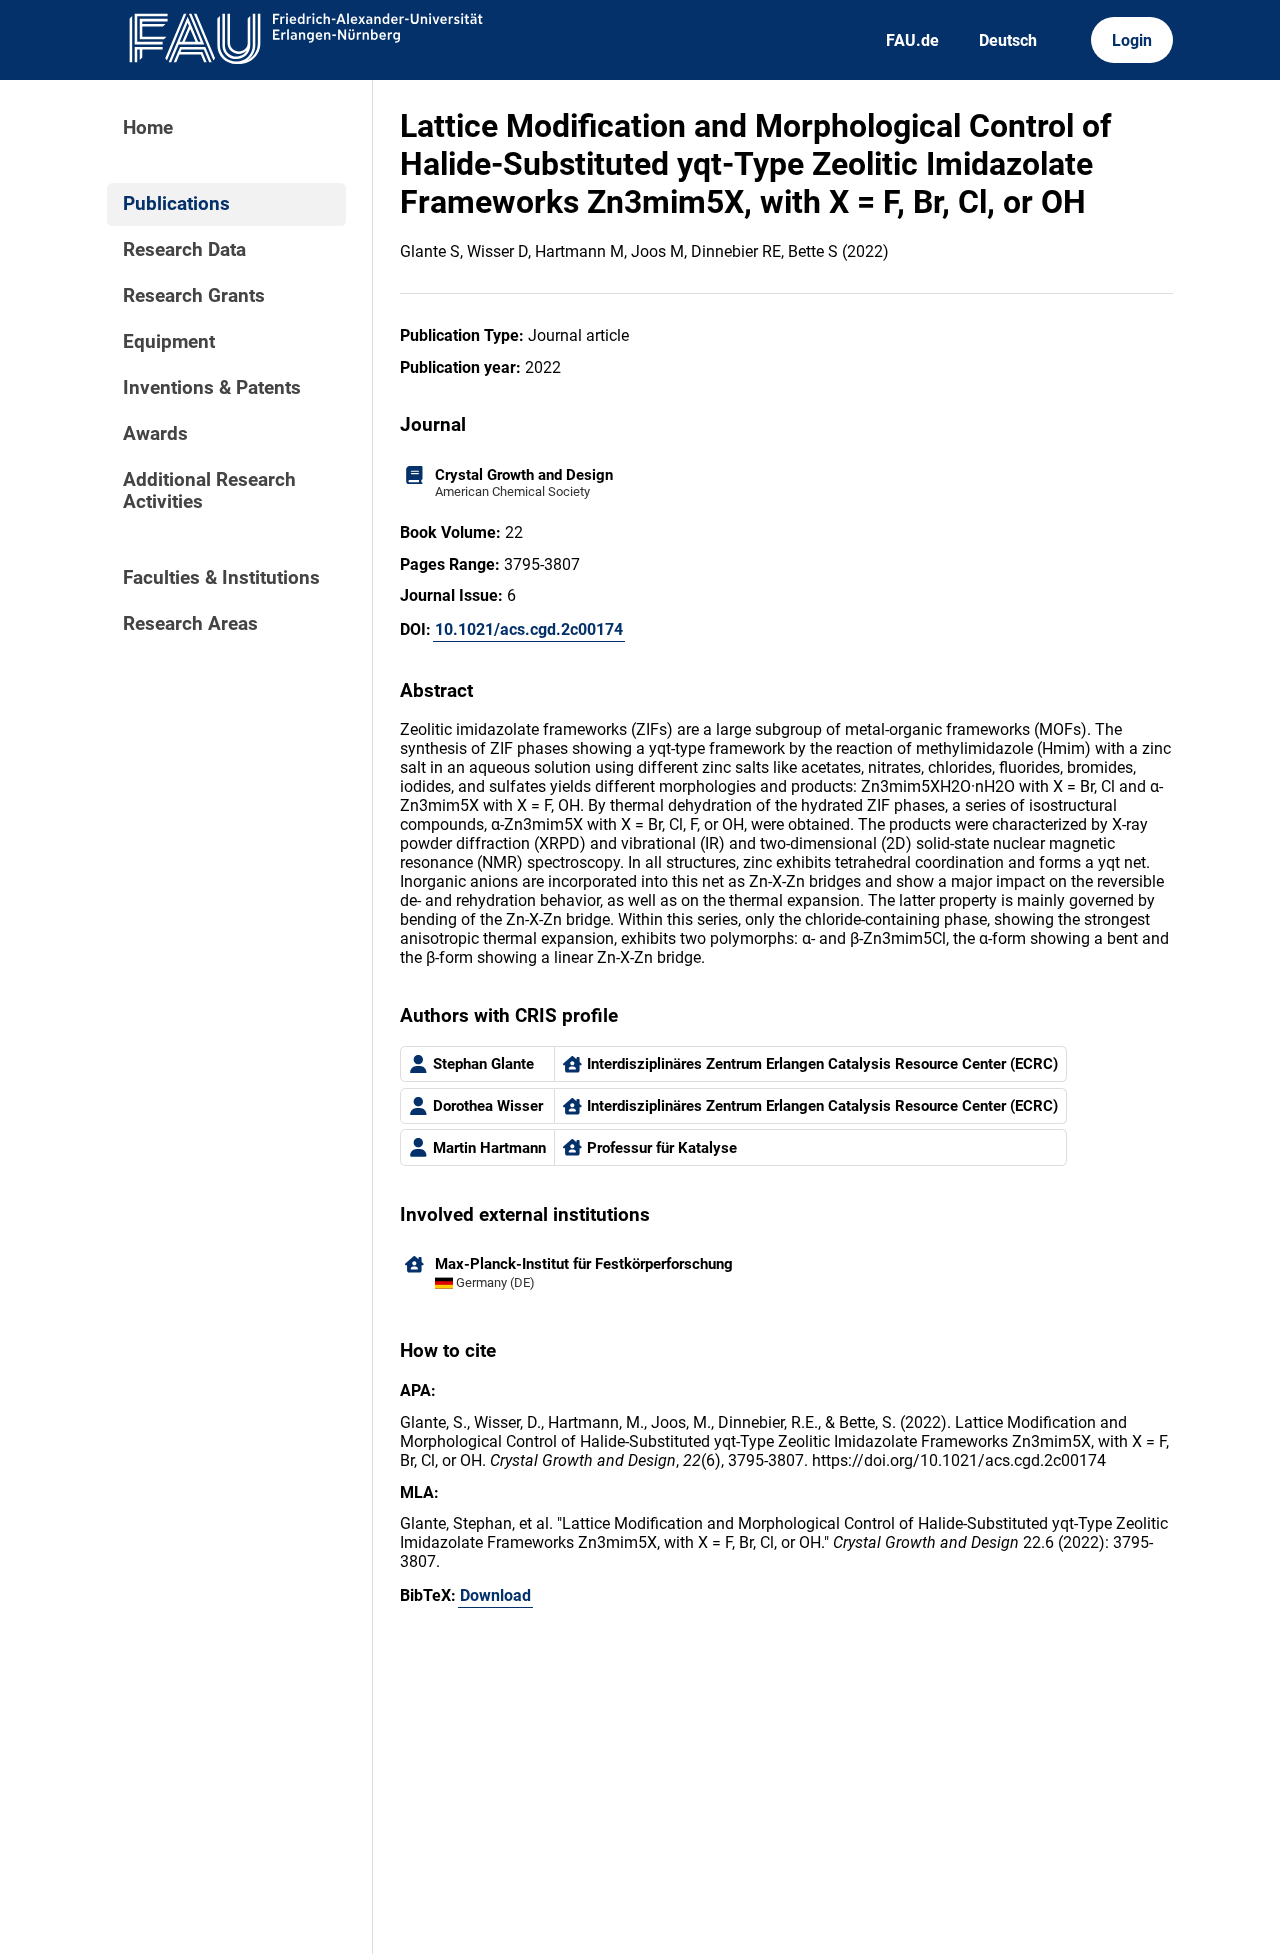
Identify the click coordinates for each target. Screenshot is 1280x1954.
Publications (176, 204)
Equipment (169, 342)
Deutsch (1008, 40)
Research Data (184, 250)
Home (148, 128)
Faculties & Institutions (221, 578)
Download (495, 1595)
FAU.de (912, 40)
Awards (155, 434)
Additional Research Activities (209, 491)
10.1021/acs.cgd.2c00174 (529, 629)
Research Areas (190, 624)
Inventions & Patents (212, 388)
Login (1132, 40)
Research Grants (194, 296)
